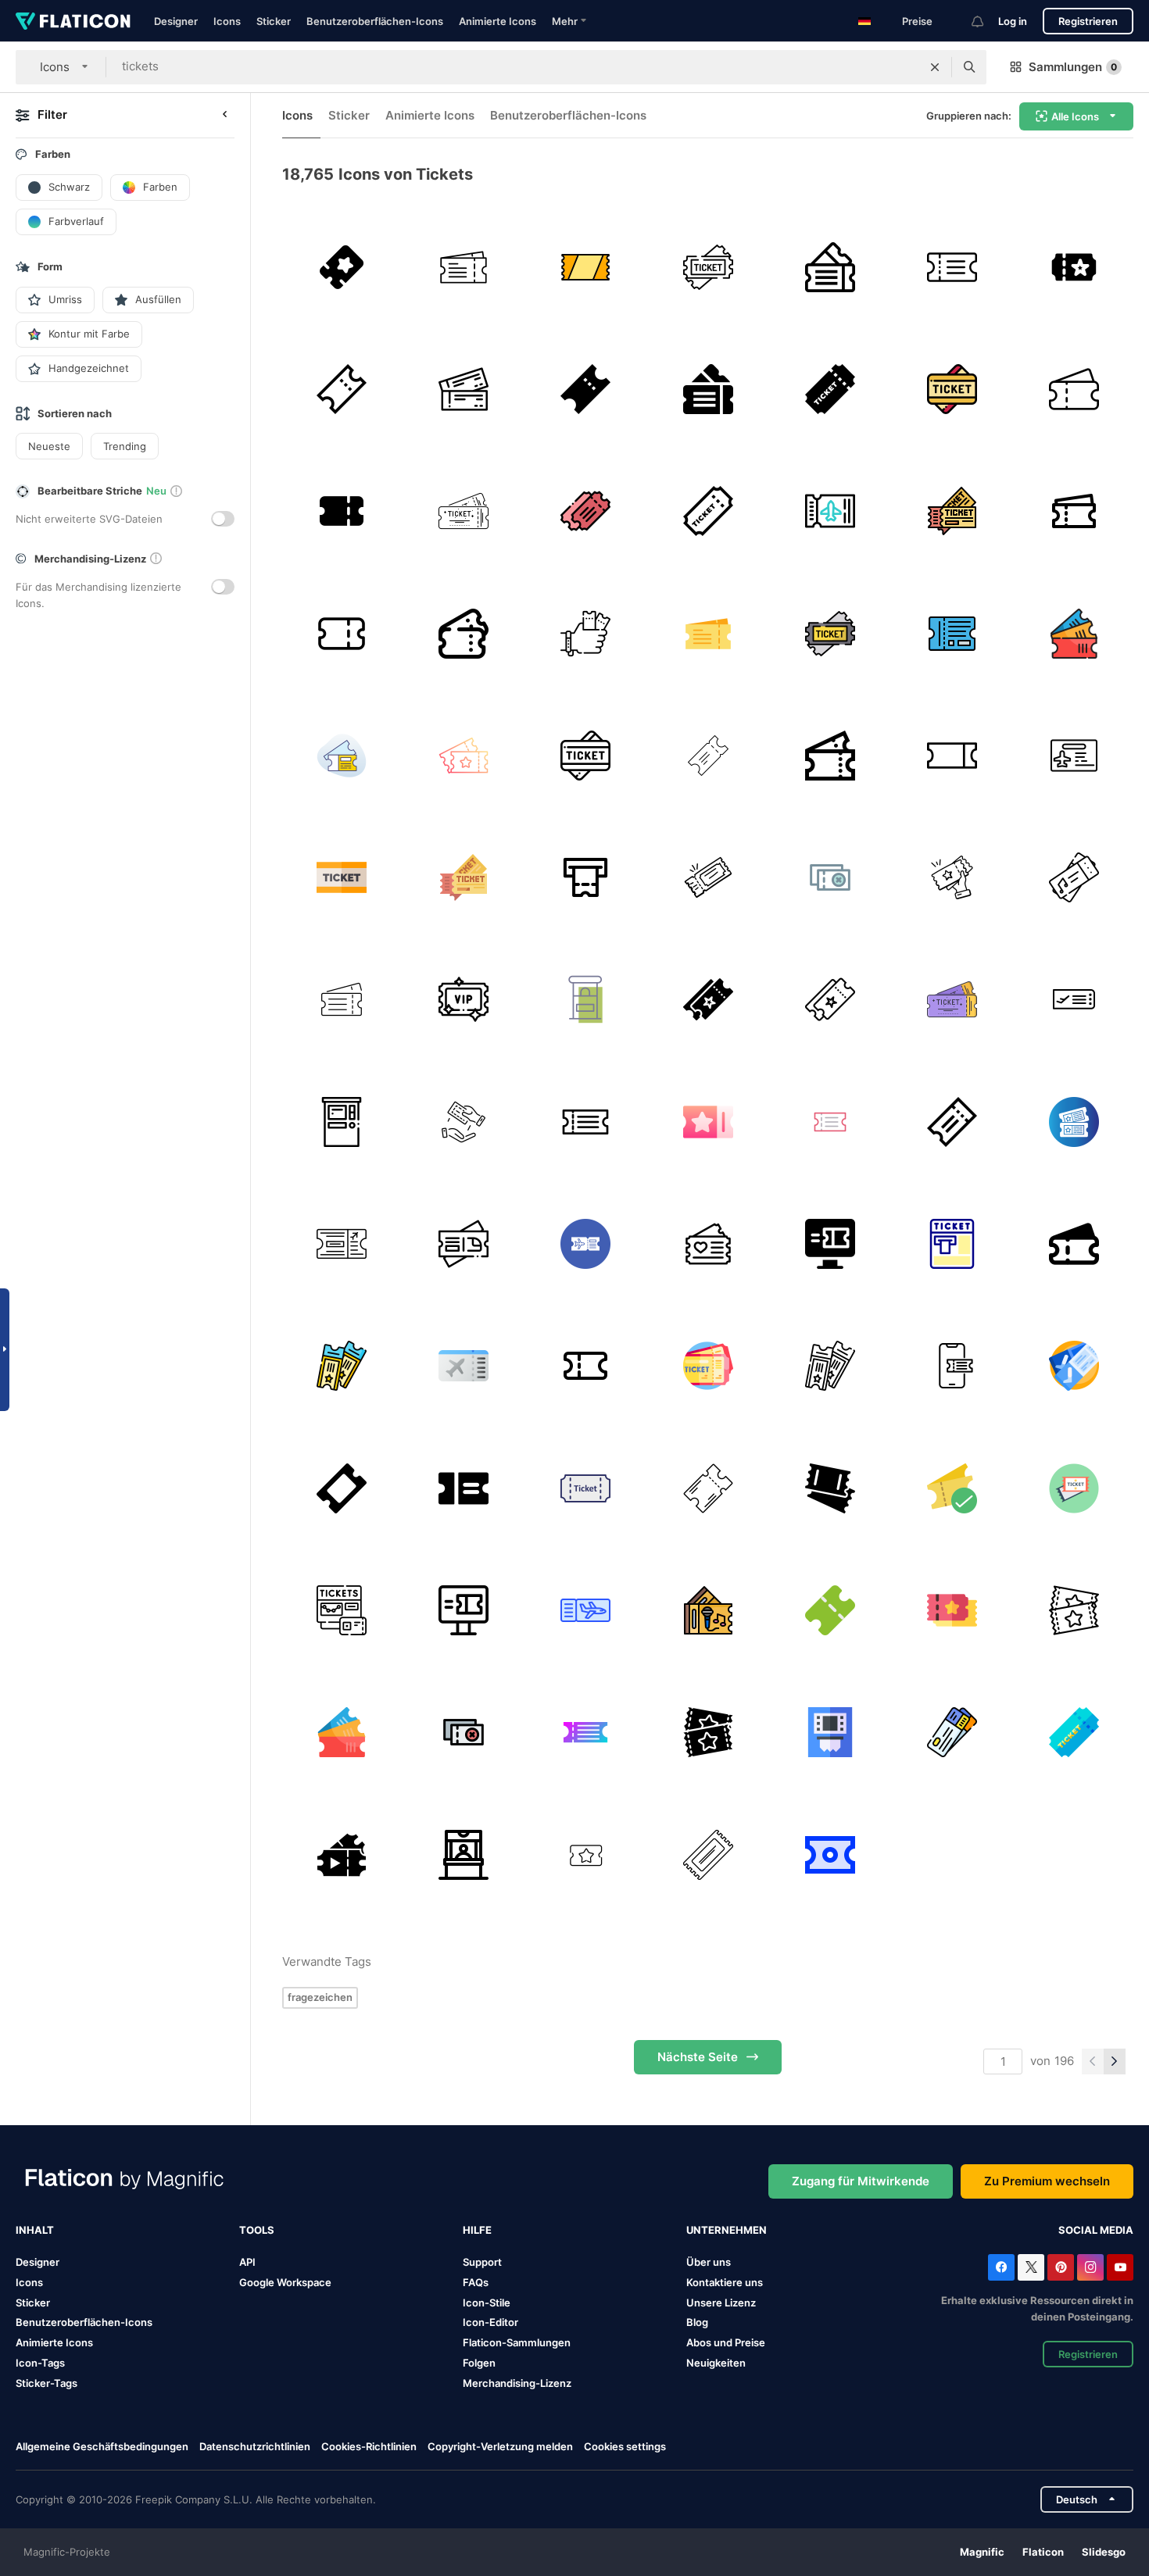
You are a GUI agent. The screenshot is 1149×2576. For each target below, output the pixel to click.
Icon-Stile (487, 2303)
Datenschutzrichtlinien (255, 2446)
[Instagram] (1090, 2267)
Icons (227, 21)
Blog (697, 2322)
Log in (1013, 21)
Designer (176, 21)
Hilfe (477, 2230)
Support (482, 2262)
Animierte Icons (498, 21)
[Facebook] (1001, 2267)
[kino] (708, 1000)
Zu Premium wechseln (1047, 2181)
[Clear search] (935, 67)
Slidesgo (1104, 2552)
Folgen (479, 2363)
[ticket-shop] (463, 1854)
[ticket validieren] (586, 1122)
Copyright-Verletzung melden (500, 2446)
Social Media (1096, 2230)
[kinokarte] (830, 1122)
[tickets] (830, 267)
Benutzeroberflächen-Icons (375, 21)
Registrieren (1088, 21)
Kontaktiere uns (725, 2282)
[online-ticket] (952, 1366)
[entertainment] (708, 755)
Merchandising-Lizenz (517, 2383)
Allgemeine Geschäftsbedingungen (102, 2446)
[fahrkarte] (341, 267)
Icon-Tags (40, 2363)
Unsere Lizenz (721, 2303)
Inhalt (35, 2230)
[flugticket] (1074, 755)
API (247, 2262)
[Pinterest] (1061, 2267)
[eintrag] (341, 1488)
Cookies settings (625, 2447)
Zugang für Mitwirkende (861, 2181)
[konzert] (1074, 877)
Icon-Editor (490, 2322)
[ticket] (830, 511)
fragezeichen (320, 1997)
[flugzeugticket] (341, 755)
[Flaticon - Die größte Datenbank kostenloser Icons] (73, 21)
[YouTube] (1120, 2267)
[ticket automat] (586, 877)
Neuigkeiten (716, 2363)
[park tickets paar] (830, 1488)
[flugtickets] (952, 1733)
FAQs (476, 2282)
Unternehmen (727, 2230)
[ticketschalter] (586, 1000)
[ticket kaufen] (463, 1122)
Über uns (709, 2262)
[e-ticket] (830, 1243)
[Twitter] (1031, 2267)
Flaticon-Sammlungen (517, 2342)
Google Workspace (285, 2282)
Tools (257, 2230)
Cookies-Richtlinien (369, 2446)
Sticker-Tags (47, 2383)
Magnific (982, 2552)
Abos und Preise (726, 2342)
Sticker (274, 21)
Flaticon (1043, 2552)
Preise (917, 21)
